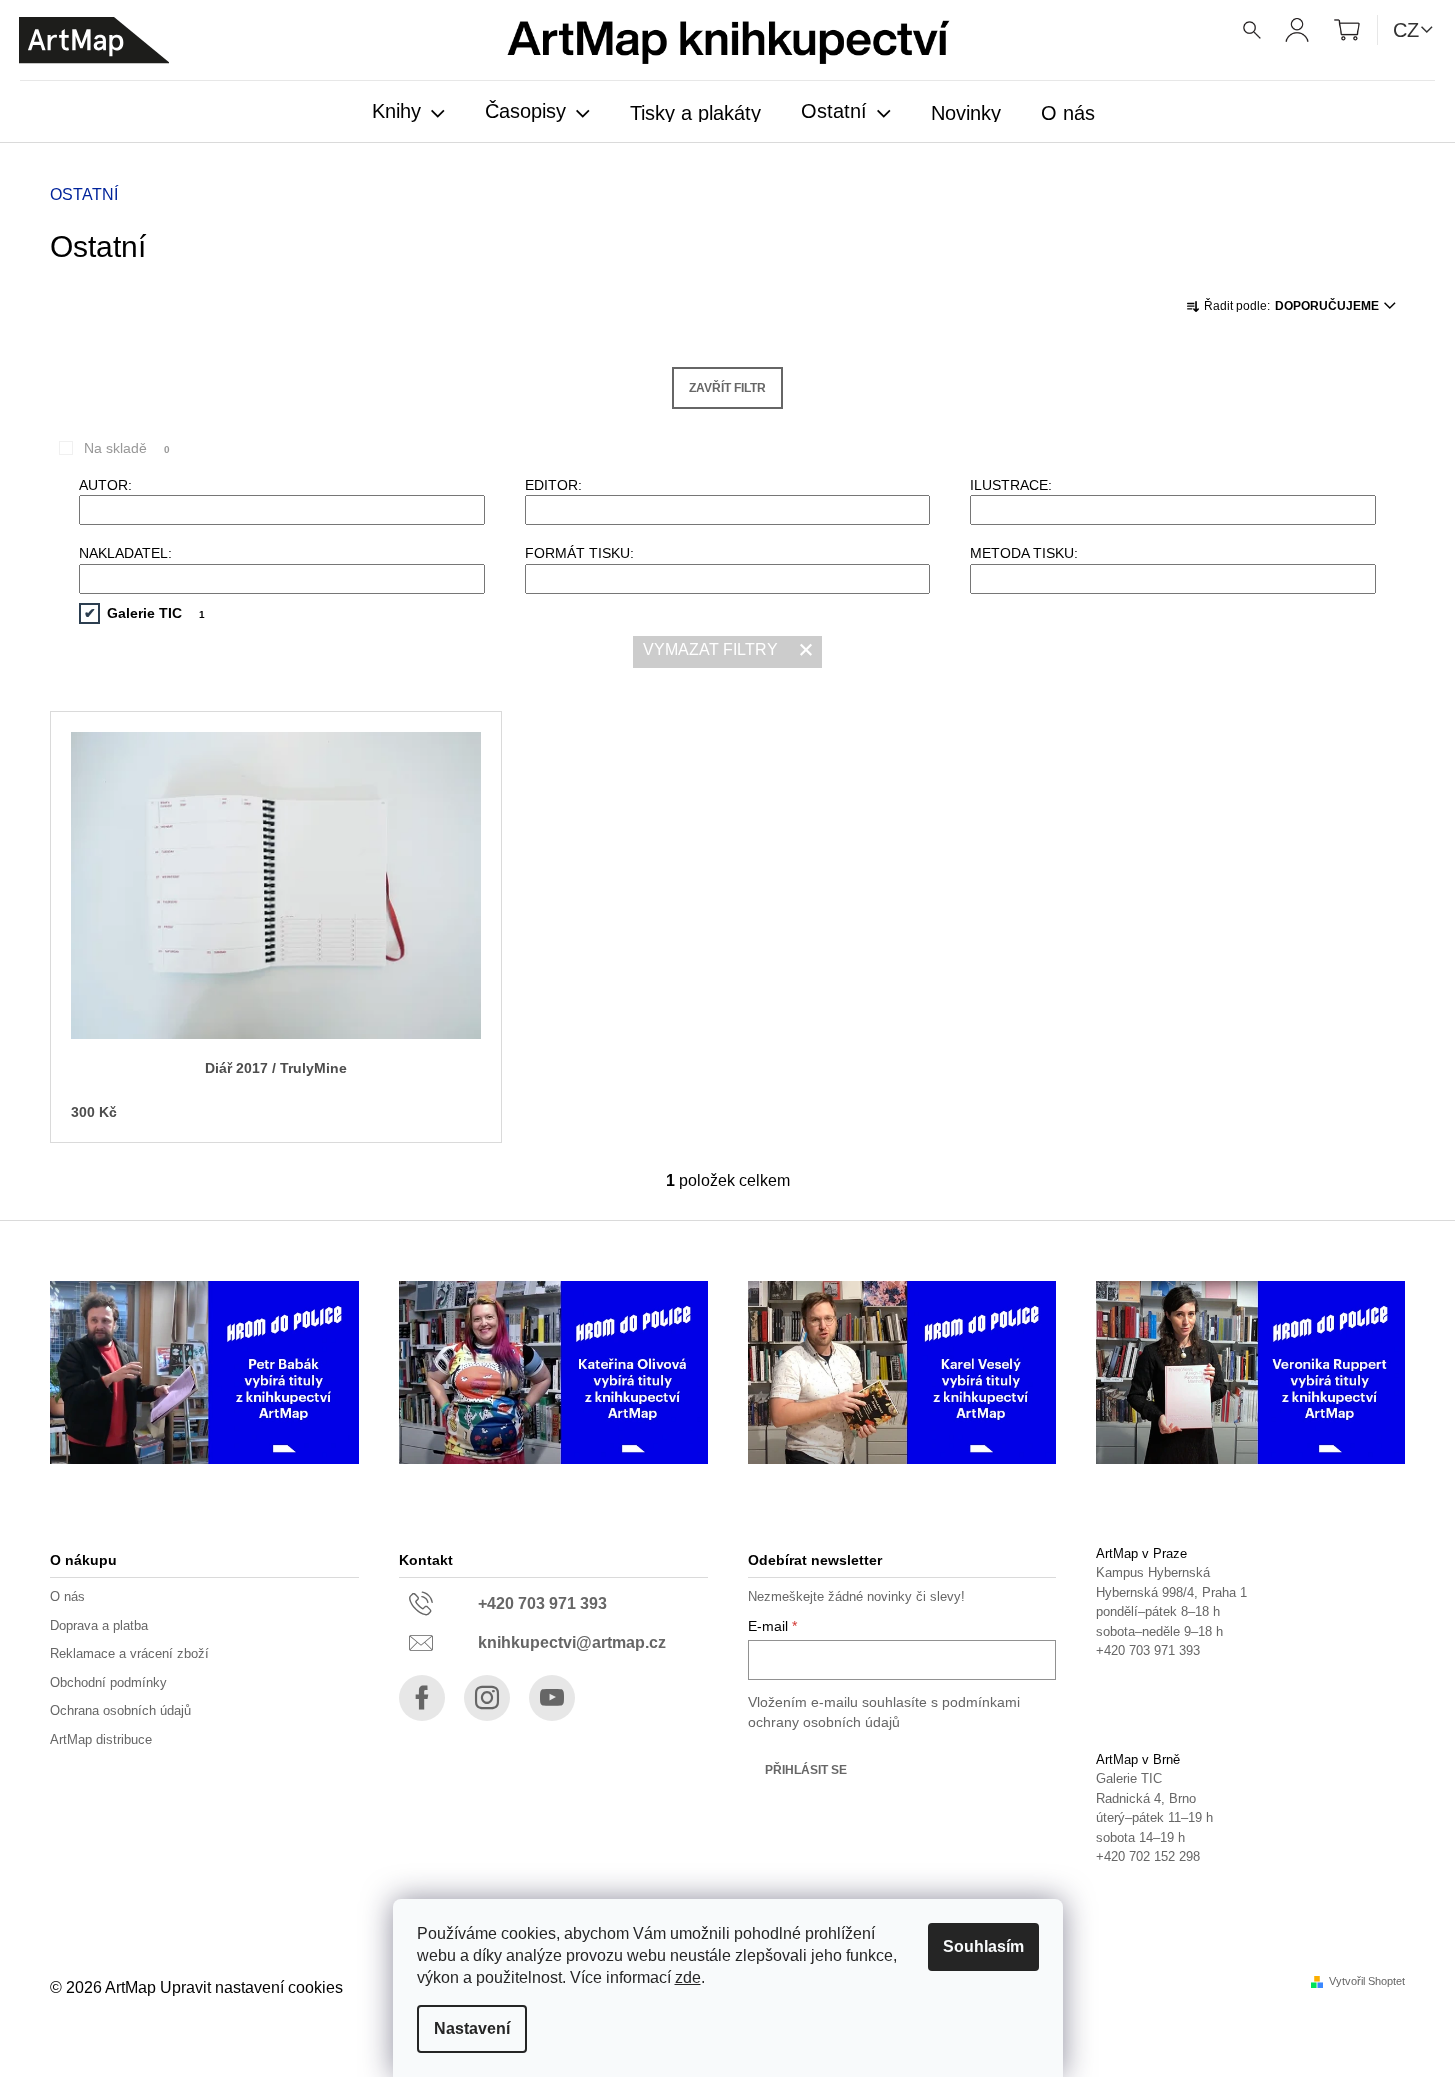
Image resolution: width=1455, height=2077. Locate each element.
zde (688, 1977)
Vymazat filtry (710, 649)
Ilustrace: (1011, 485)
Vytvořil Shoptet (1367, 1981)
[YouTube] (552, 1698)
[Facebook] (422, 1698)
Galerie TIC (156, 613)
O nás (67, 1596)
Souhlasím (983, 1946)
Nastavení (472, 2028)
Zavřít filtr (727, 388)
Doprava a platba (99, 1625)
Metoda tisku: (1024, 553)
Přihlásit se (806, 1770)
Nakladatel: (125, 553)
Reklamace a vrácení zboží (129, 1653)
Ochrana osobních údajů (120, 1710)
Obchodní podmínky (108, 1682)
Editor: (553, 485)
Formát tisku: (579, 553)
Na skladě (127, 448)
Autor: (105, 485)
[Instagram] (487, 1698)
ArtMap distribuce (101, 1739)
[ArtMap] (94, 40)
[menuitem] (408, 113)
